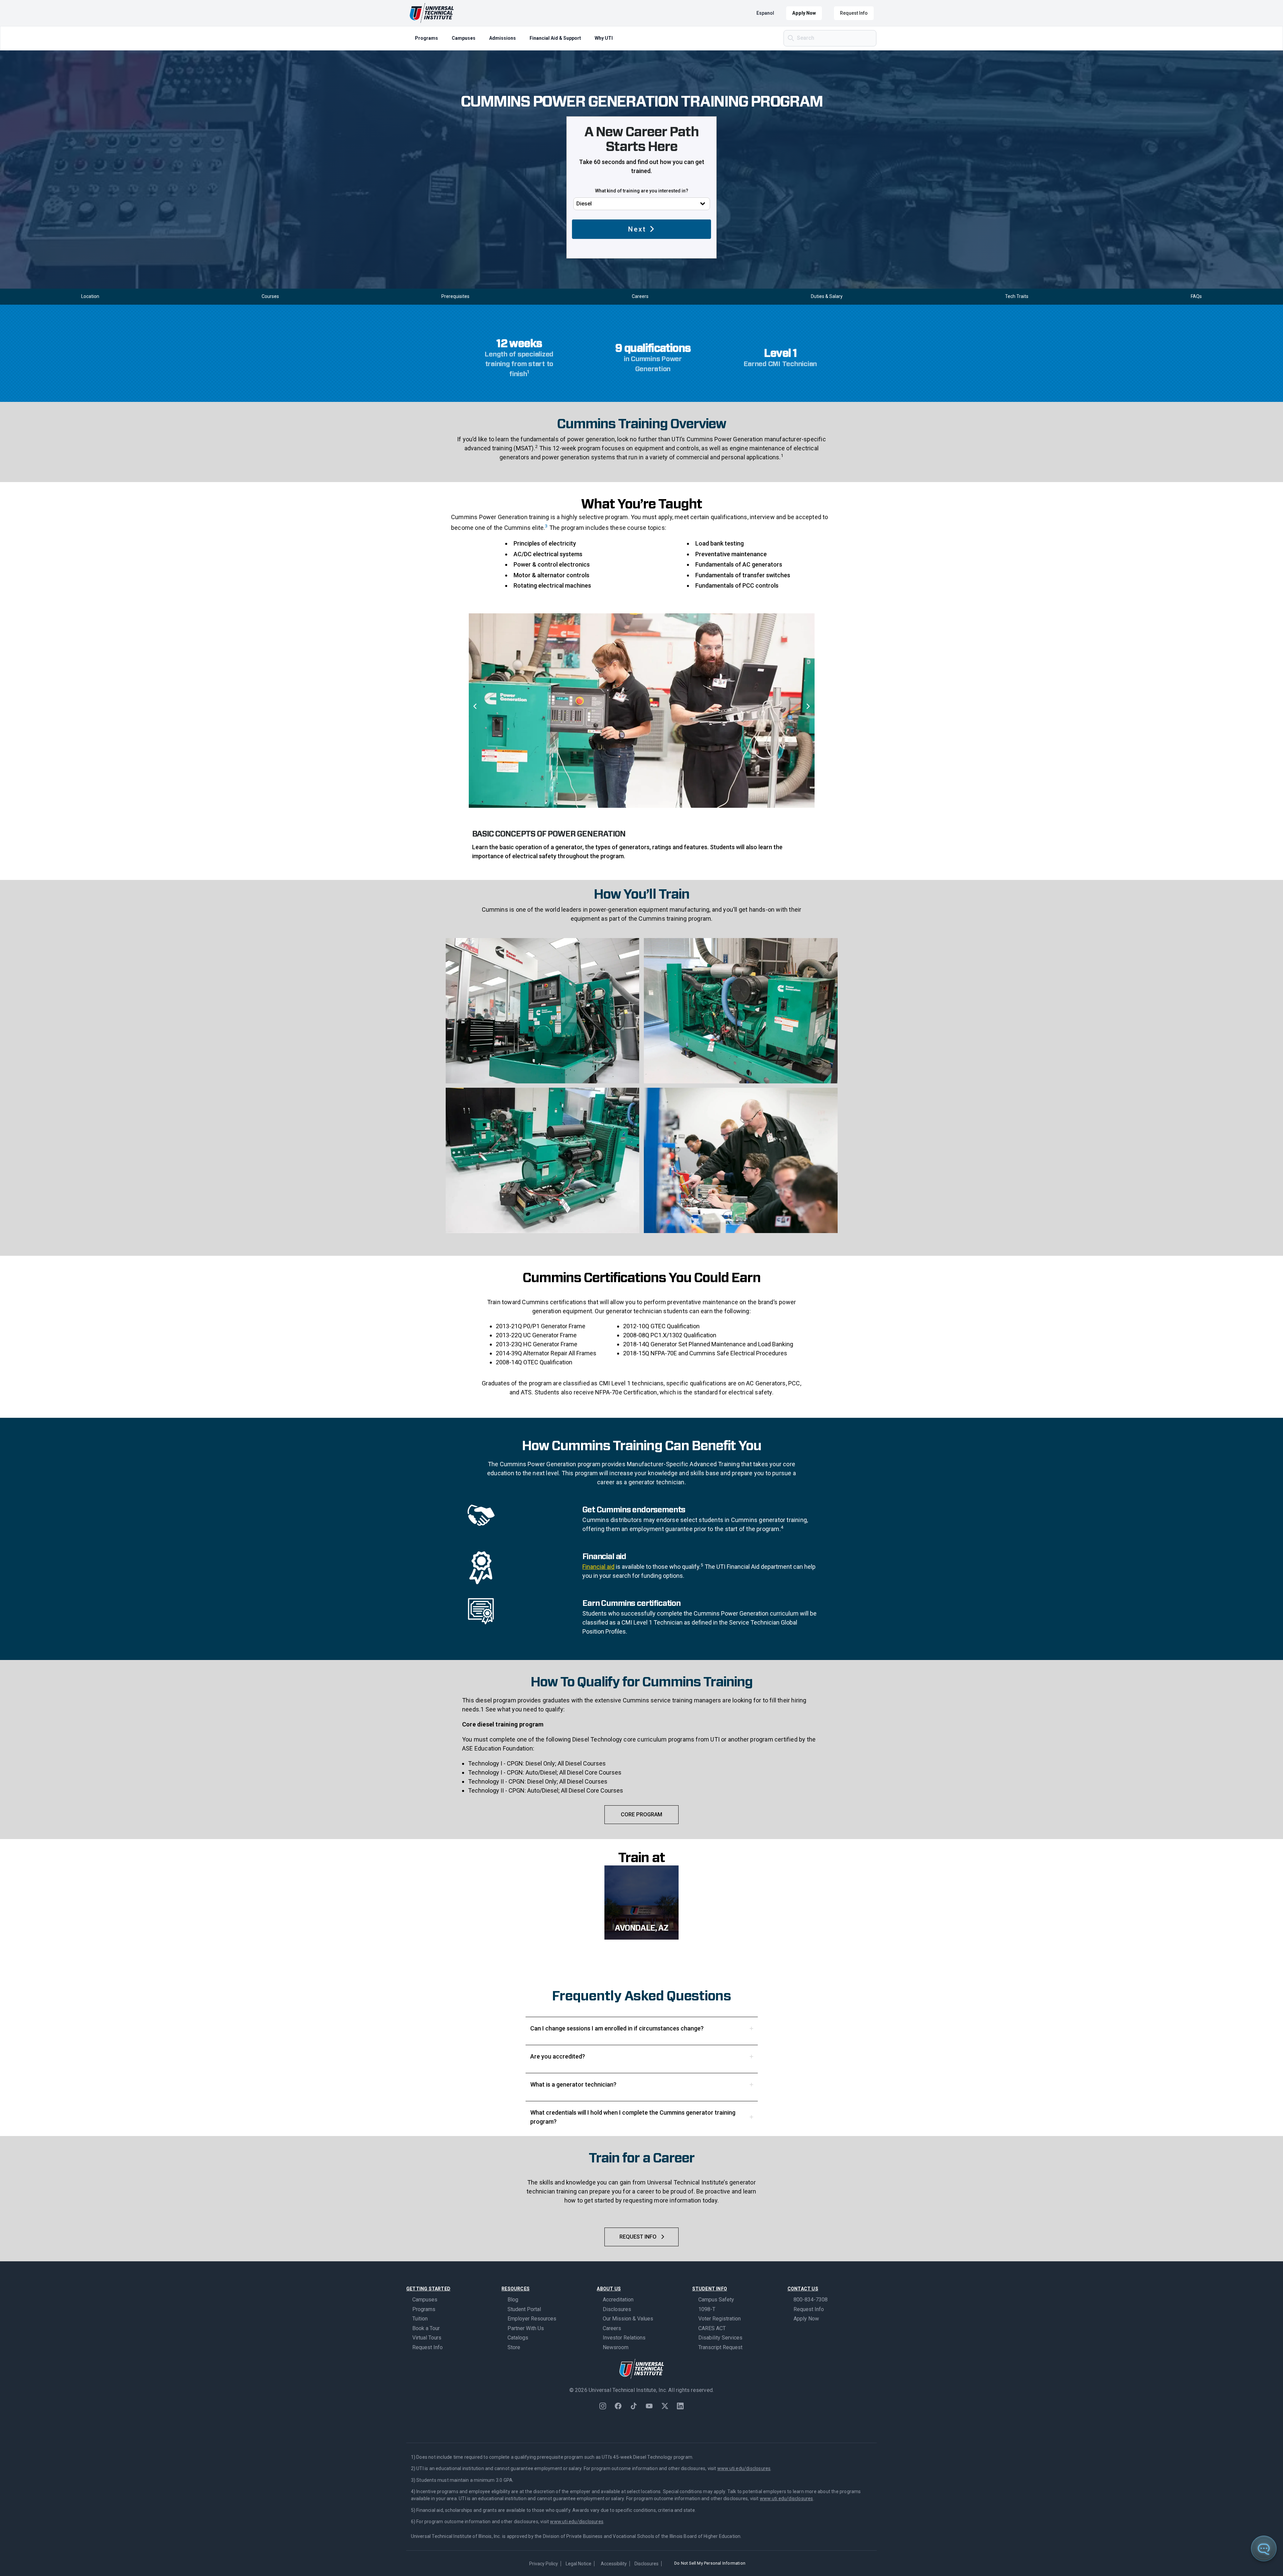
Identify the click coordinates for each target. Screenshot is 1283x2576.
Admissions (503, 38)
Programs (426, 38)
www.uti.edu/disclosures (744, 2468)
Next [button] (637, 229)
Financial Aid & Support (555, 38)
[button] (475, 707)
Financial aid (598, 1567)
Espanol (765, 13)
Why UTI (604, 38)
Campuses (464, 38)
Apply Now (804, 13)
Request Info (854, 13)
